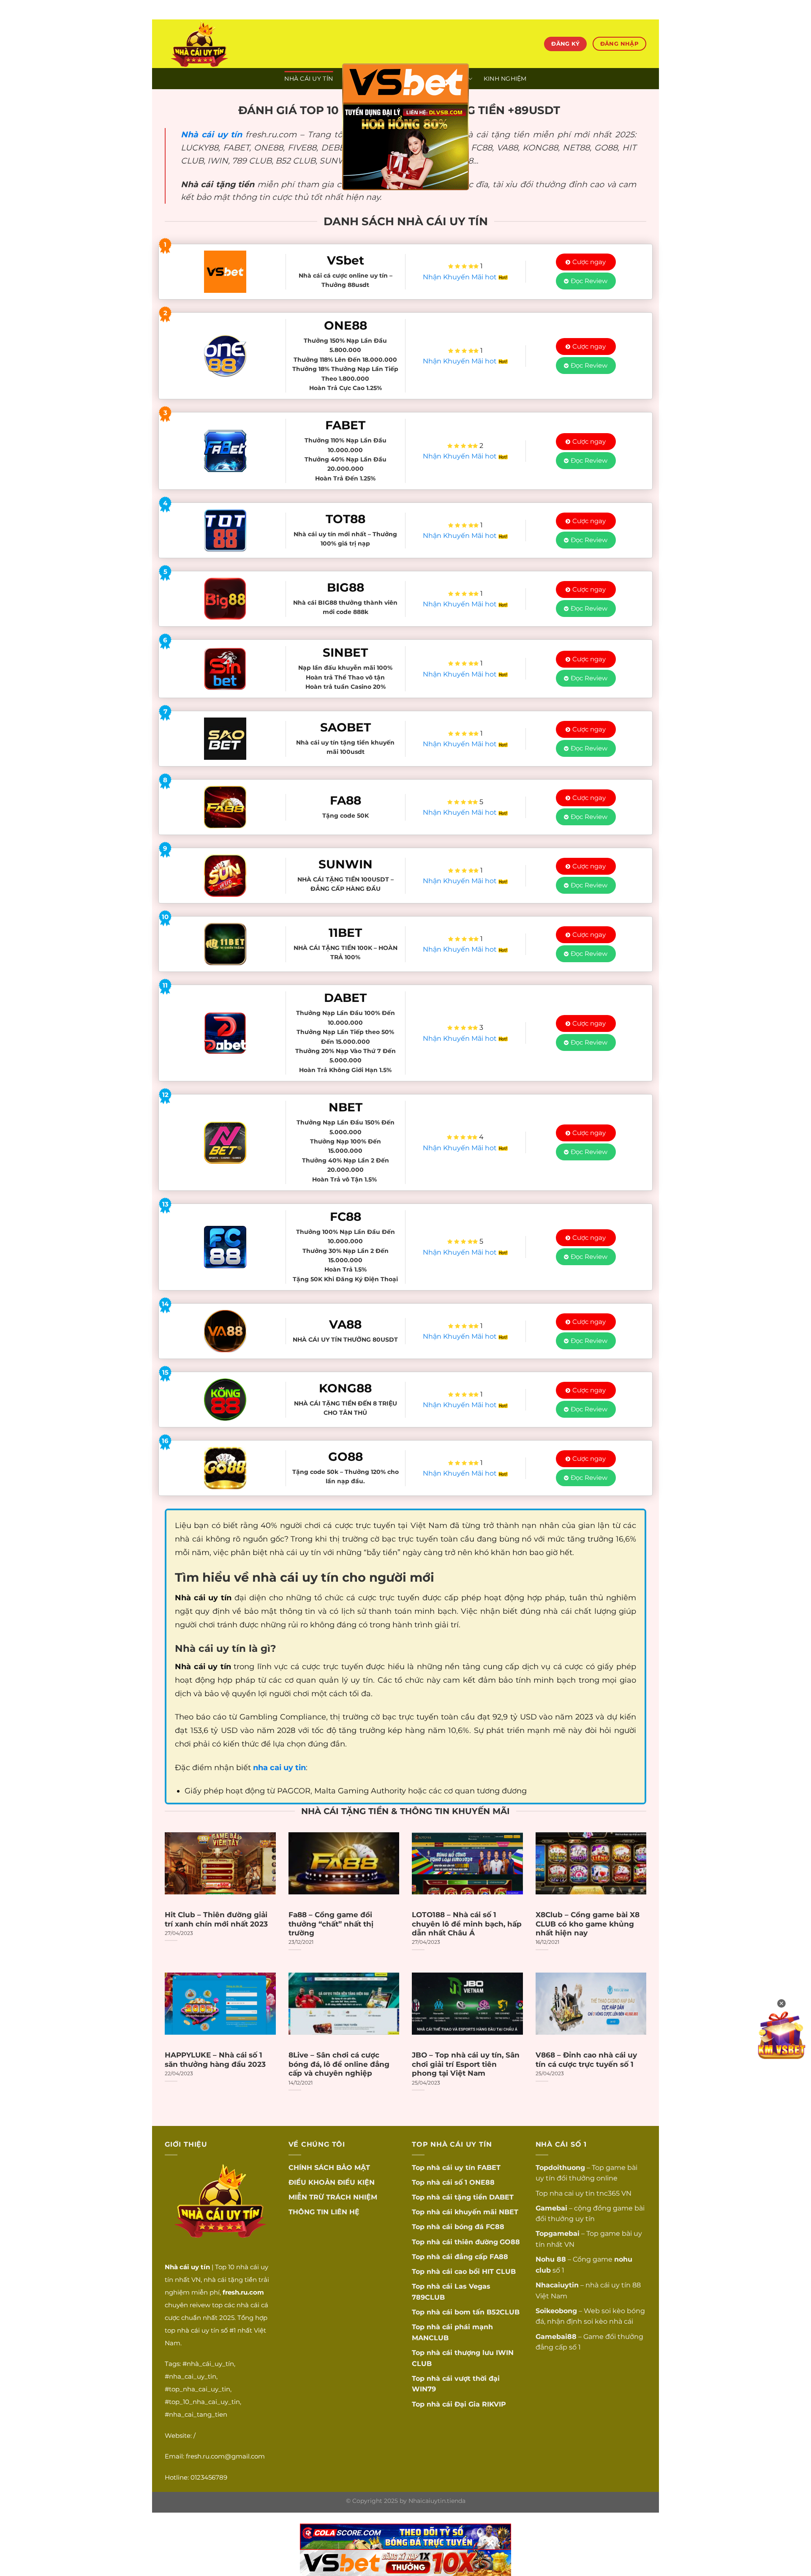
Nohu (545, 2259)
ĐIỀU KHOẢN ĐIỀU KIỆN (332, 2182)
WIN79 (424, 2389)
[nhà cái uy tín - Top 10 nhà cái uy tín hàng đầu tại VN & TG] (239, 44)
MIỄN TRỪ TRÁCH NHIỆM (333, 2197)
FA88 (499, 2257)
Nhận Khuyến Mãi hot (461, 277)
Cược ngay (589, 262)
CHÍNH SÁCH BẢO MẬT (329, 2168)
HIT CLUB (499, 2272)
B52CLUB (503, 2312)
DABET (501, 2197)
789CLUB (428, 2297)
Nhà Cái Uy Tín (309, 79)
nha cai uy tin (572, 2193)
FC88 (495, 2227)
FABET (489, 2168)
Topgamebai (558, 2234)
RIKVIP (494, 2404)
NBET (509, 2212)
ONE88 (482, 2182)
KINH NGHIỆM (505, 79)
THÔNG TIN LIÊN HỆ (324, 2212)
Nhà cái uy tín (211, 134)
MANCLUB (430, 2338)
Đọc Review (589, 281)
